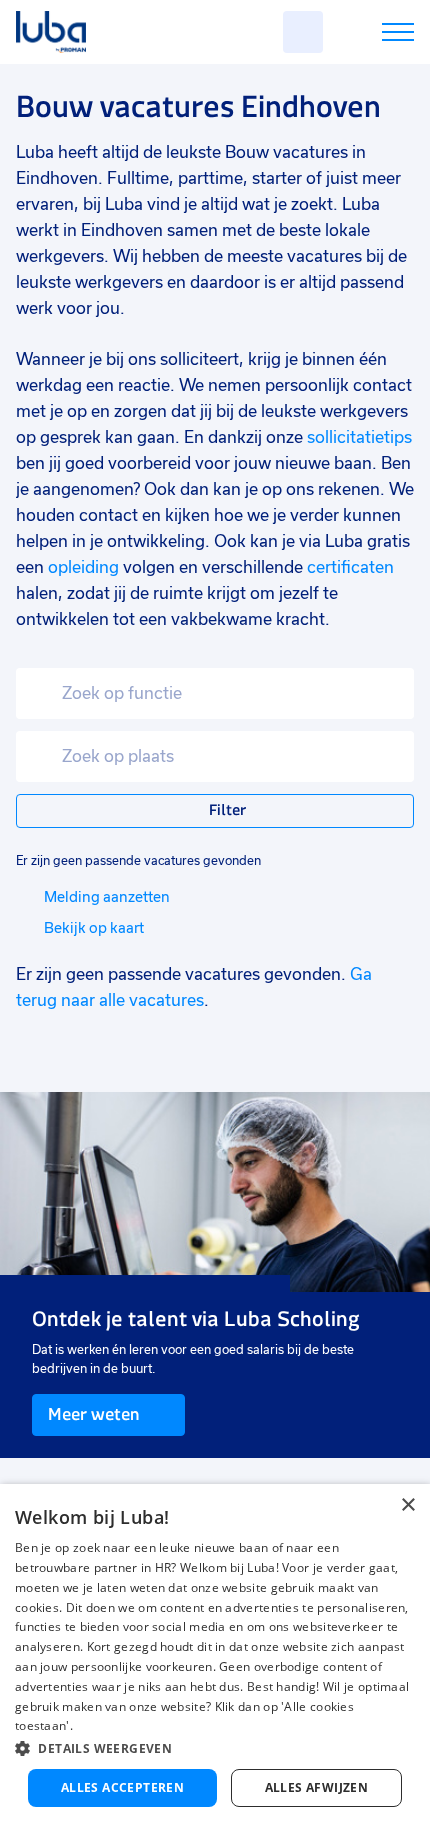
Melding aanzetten (107, 897)
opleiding (83, 567)
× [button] (407, 1505)
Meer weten (93, 1414)
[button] (215, 1748)
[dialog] (215, 1655)
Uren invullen (371, 35)
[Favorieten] (303, 32)
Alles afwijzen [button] (317, 1787)
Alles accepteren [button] (122, 1787)
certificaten (350, 567)
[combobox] (215, 693)
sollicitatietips (359, 437)
